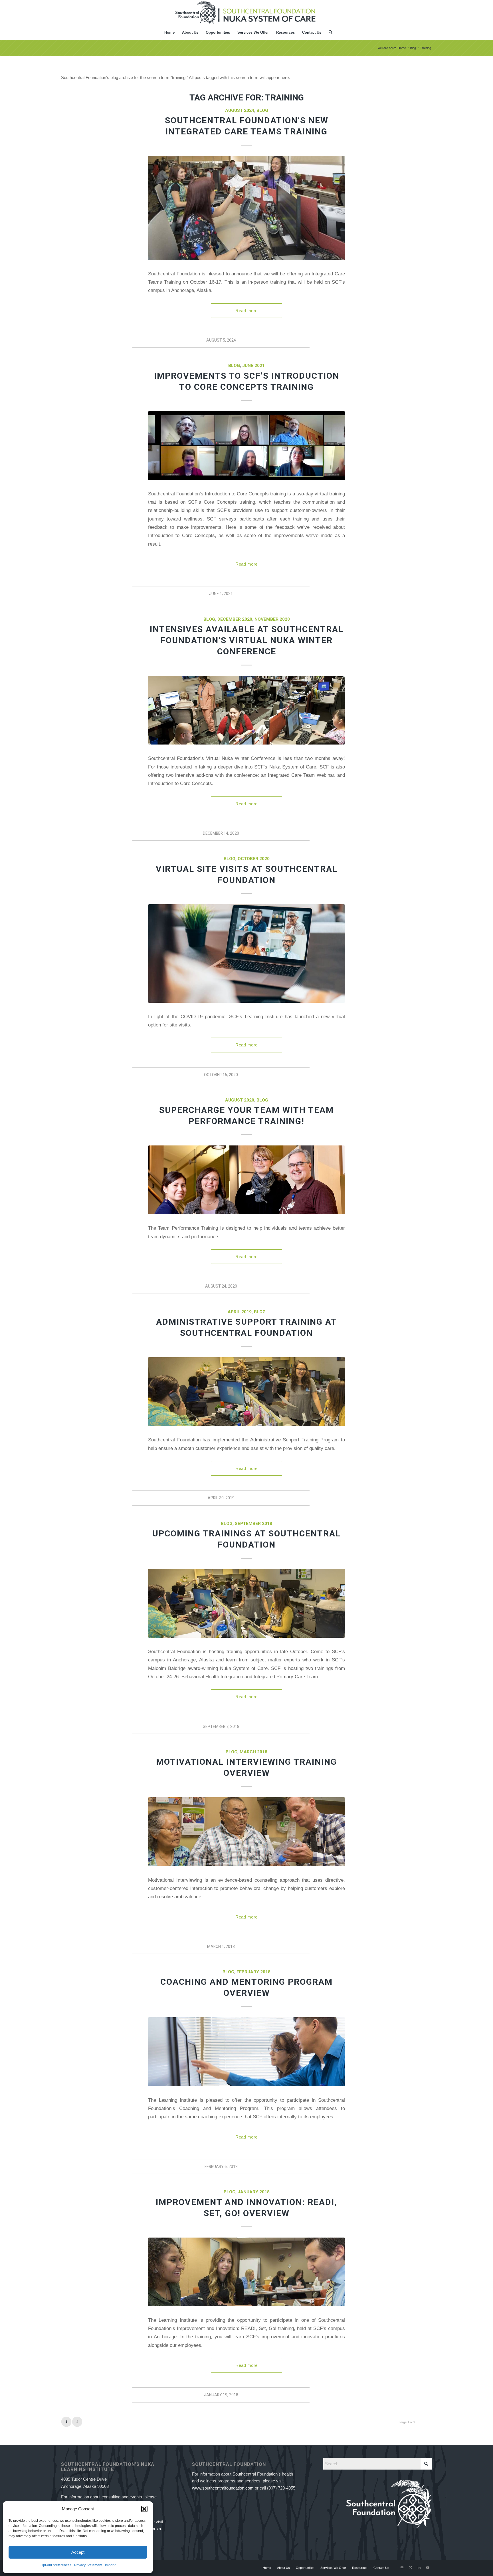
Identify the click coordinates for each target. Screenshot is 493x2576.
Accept (78, 2552)
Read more (246, 311)
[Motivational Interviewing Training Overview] (246, 1832)
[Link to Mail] (402, 2567)
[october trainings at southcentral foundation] (246, 1603)
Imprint (110, 2565)
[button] (144, 2509)
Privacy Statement (88, 2565)
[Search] (329, 33)
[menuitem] (169, 33)
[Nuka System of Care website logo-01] (246, 13)
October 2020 (254, 859)
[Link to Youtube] (428, 2567)
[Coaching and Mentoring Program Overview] (246, 2052)
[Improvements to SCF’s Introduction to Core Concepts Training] (246, 446)
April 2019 (240, 1312)
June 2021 (253, 366)
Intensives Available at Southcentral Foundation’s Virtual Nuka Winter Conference (247, 640)
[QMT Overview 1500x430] (246, 2272)
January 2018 (254, 2192)
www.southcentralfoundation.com (223, 2488)
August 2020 (240, 1100)
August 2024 (240, 110)
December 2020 (235, 619)
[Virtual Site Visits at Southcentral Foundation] (246, 954)
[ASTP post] (246, 1392)
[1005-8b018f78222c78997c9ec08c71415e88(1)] (246, 208)
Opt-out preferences (56, 2565)
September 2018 (253, 1524)
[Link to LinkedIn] (419, 2567)
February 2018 (253, 1972)
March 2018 (253, 1752)
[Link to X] (411, 2567)
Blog (262, 110)
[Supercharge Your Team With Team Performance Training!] (246, 1180)
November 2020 (272, 619)
